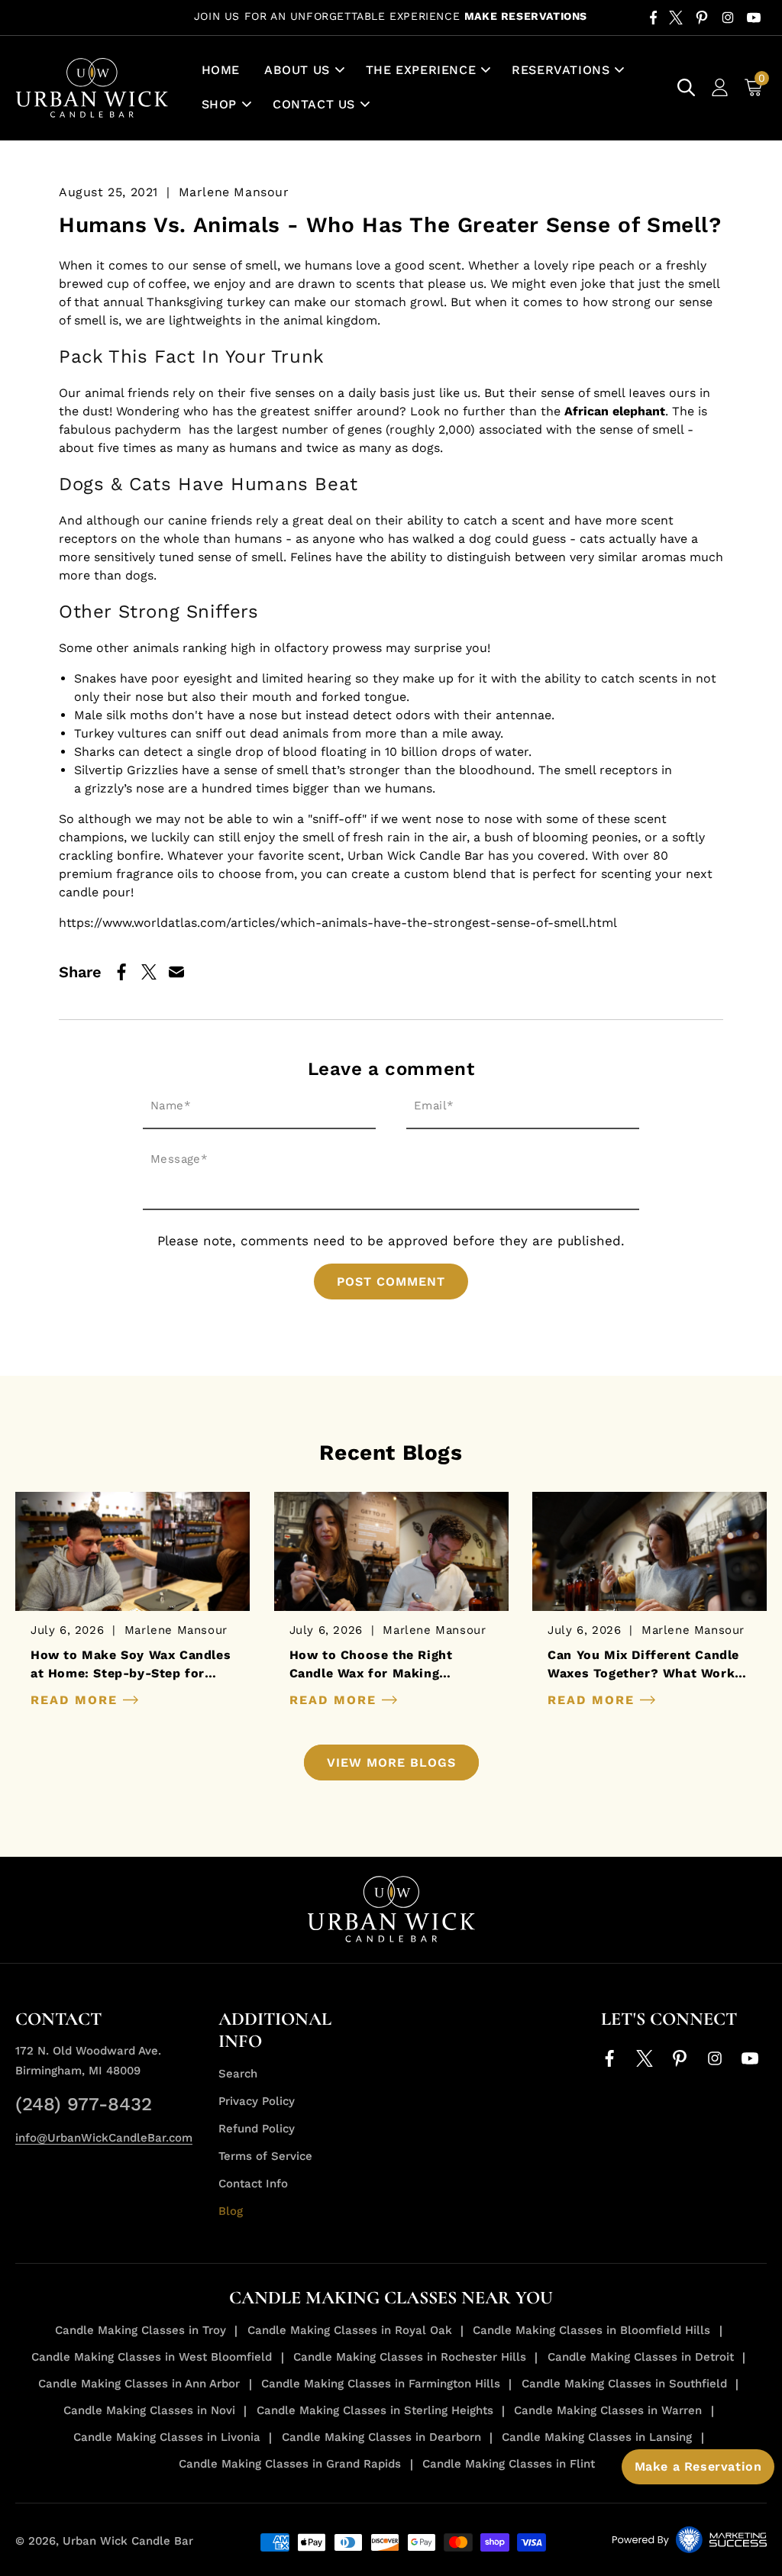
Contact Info (253, 2184)
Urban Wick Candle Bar (128, 2541)
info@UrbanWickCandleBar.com (104, 2138)
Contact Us (314, 104)
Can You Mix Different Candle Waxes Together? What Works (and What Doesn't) (645, 1665)
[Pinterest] (702, 18)
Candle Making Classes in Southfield (624, 2384)
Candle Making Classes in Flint (509, 2464)
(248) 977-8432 (84, 2104)
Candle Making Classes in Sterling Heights (375, 2410)
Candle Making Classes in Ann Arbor (139, 2384)
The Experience (421, 70)
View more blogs (391, 1763)
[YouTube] (754, 18)
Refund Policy (257, 2129)
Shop (219, 104)
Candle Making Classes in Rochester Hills (410, 2357)
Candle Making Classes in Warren (608, 2410)
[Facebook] (653, 18)
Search (238, 2074)
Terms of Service (265, 2156)
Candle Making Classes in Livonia (167, 2437)
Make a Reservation (698, 2466)
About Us (297, 70)
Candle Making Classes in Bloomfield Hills (591, 2330)
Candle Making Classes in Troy (141, 2330)
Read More (77, 1700)
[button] (303, 71)
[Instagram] (728, 18)
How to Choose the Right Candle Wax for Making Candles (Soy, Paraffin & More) (389, 1665)
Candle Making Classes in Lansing (597, 2437)
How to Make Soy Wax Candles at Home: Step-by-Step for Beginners (131, 1665)
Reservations (561, 70)
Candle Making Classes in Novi (149, 2410)
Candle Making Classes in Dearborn (381, 2437)
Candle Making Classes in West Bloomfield (152, 2357)
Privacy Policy (257, 2101)
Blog (231, 2211)
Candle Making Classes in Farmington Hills (381, 2384)
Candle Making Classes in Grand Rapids (290, 2464)
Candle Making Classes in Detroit (641, 2357)
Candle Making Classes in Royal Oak (350, 2330)
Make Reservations (526, 16)
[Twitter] (676, 18)
